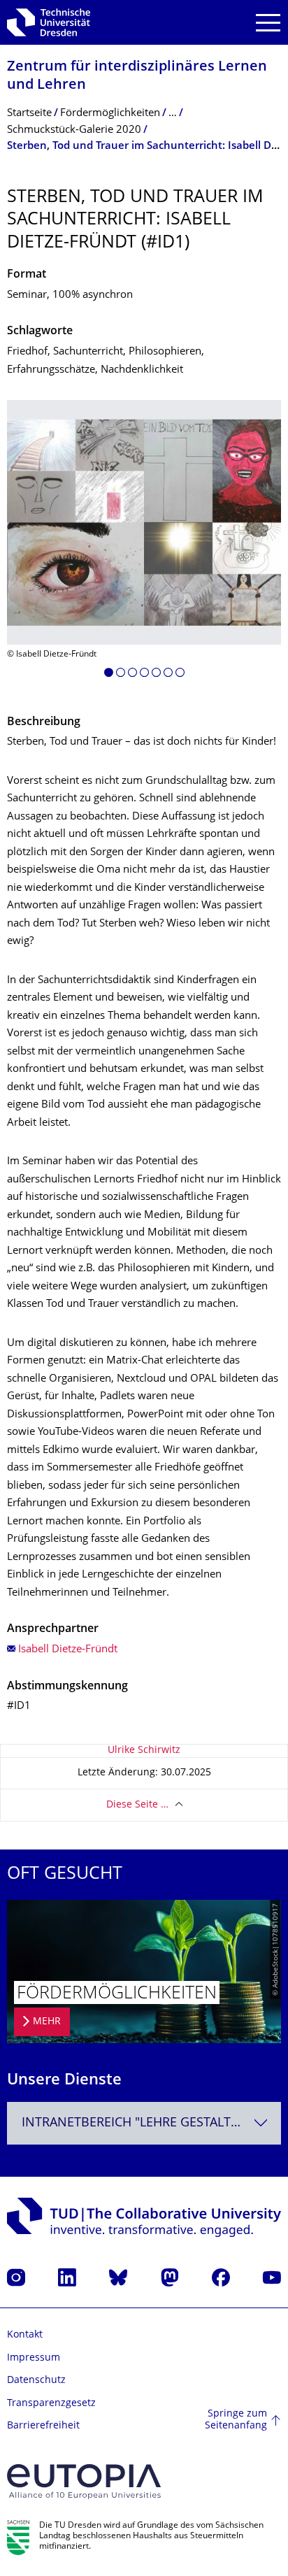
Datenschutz (36, 2381)
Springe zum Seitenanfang (236, 2420)
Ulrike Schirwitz (144, 1751)
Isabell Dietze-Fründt (68, 1650)
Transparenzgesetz (51, 2404)
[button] (109, 675)
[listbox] (144, 544)
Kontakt (25, 2335)
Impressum (34, 2358)
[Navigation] (268, 23)
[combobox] (144, 2123)
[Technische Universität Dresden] (49, 22)
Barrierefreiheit (43, 2426)
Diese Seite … (137, 1805)
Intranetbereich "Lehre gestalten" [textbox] (137, 2123)
